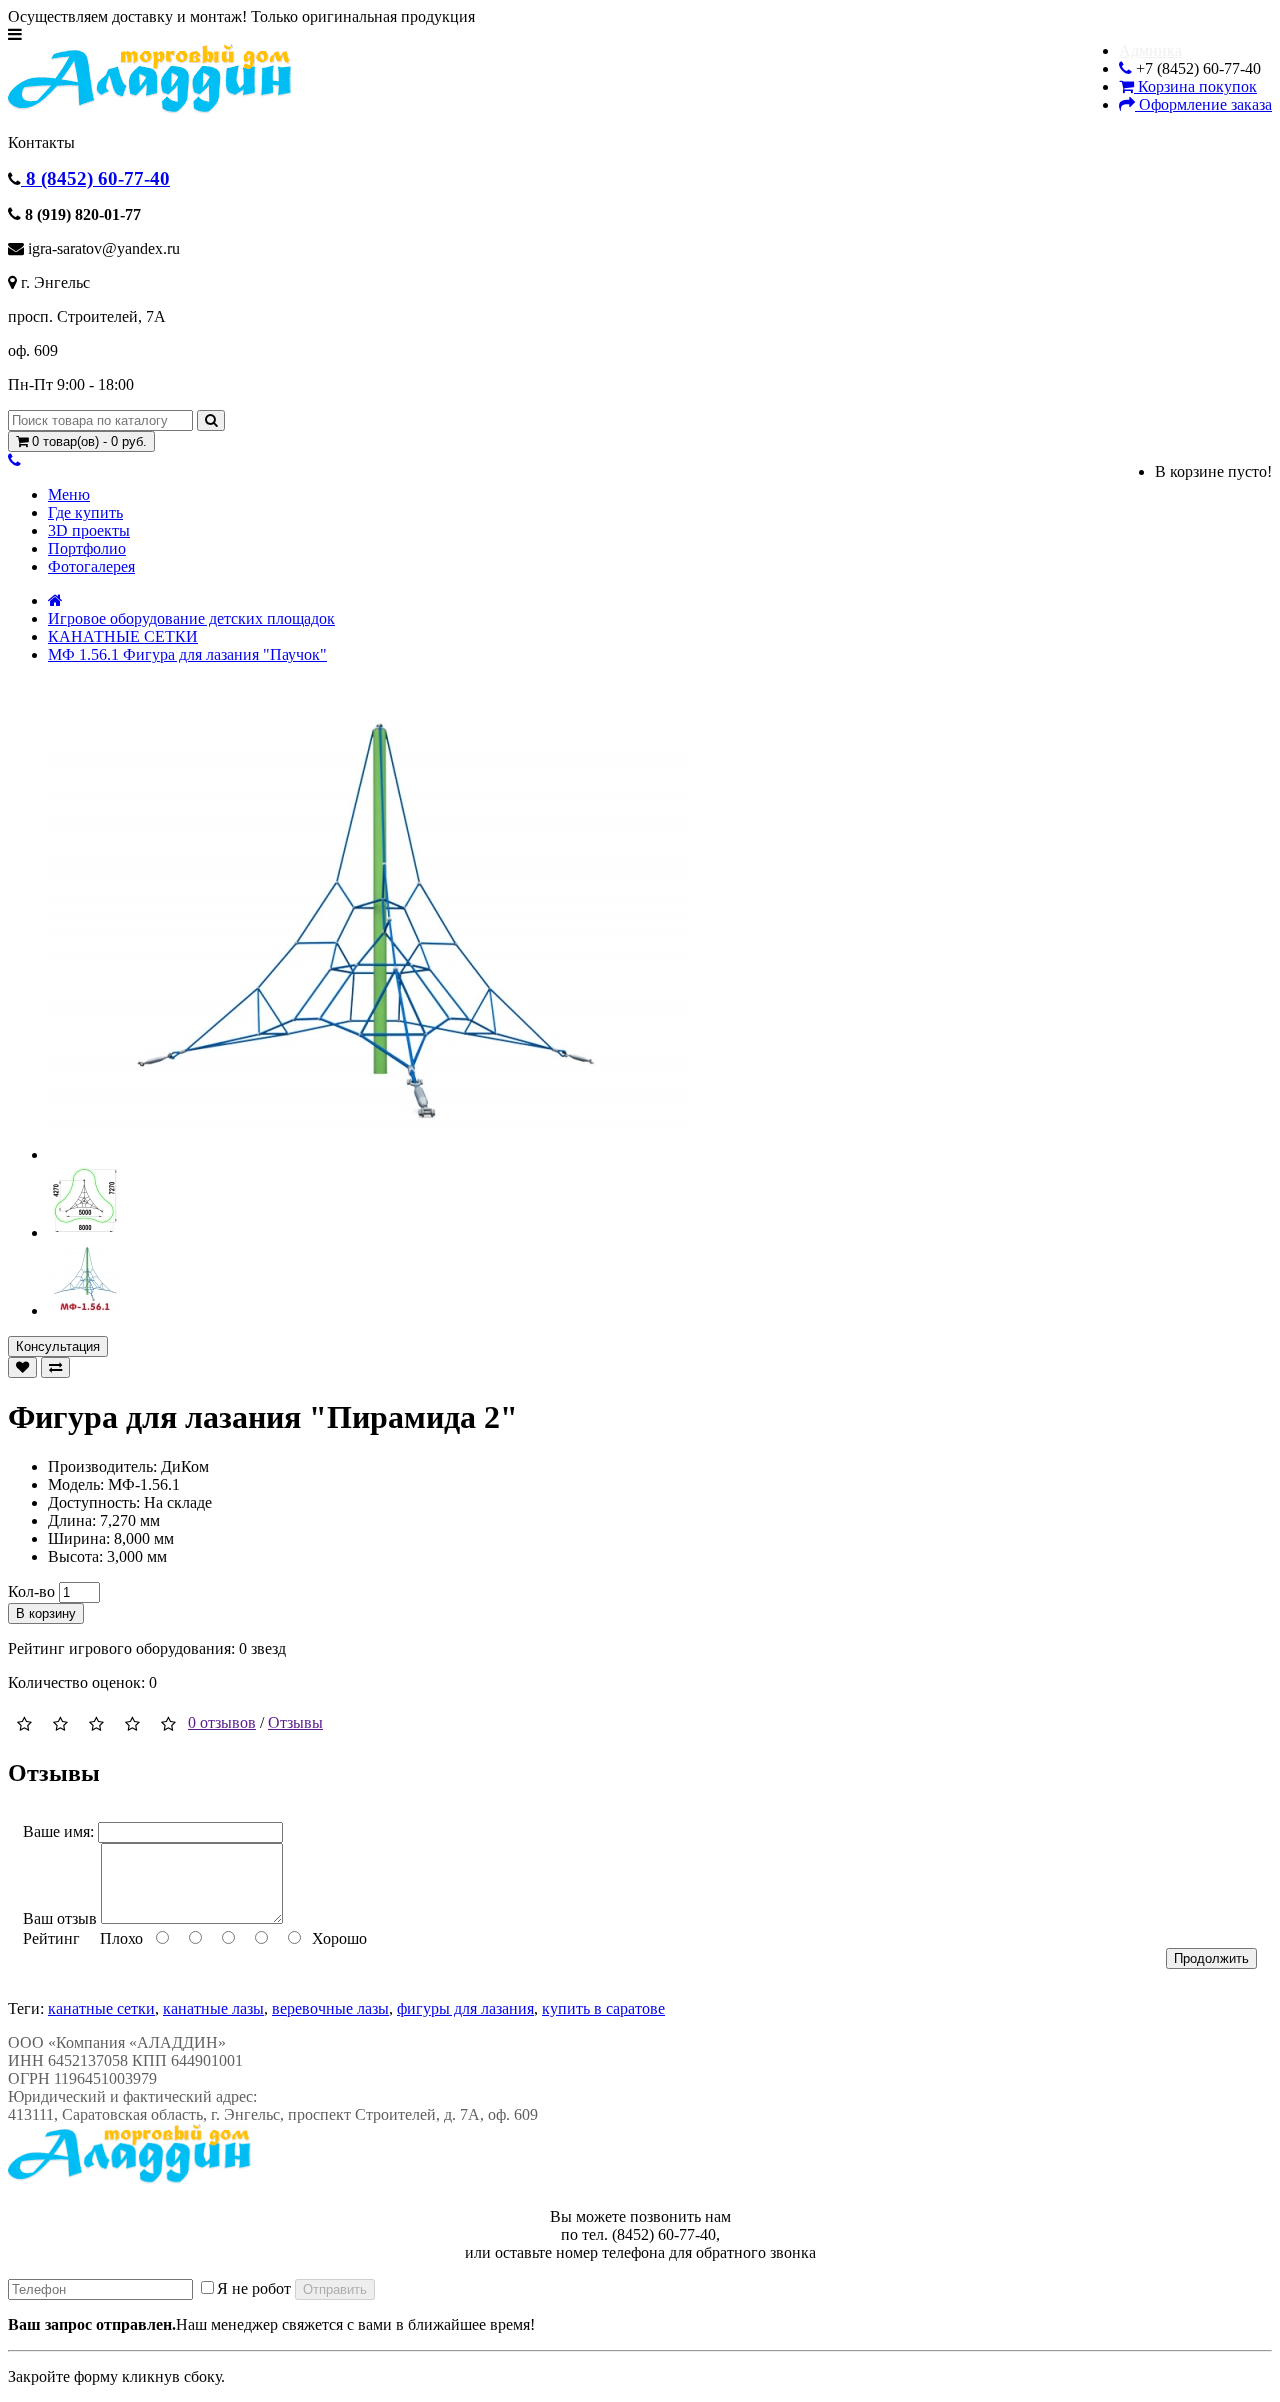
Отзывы (295, 1722)
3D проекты (89, 530)
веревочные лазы (330, 2008)
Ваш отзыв (60, 1918)
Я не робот (254, 2288)
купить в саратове (603, 2008)
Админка (1150, 50)
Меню (69, 494)
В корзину (46, 1613)
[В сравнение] (55, 1367)
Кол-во (31, 1591)
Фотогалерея (91, 566)
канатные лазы (213, 2008)
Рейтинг (51, 1938)
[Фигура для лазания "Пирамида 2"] (368, 1154)
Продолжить (1211, 1958)
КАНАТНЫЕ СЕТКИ (123, 636)
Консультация (58, 1346)
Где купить (85, 512)
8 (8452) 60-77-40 (95, 178)
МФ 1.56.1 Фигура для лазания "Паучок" (187, 654)
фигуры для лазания (465, 2008)
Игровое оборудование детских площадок (191, 618)
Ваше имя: (58, 1831)
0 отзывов (222, 1722)
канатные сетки (101, 2008)
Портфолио (87, 548)
